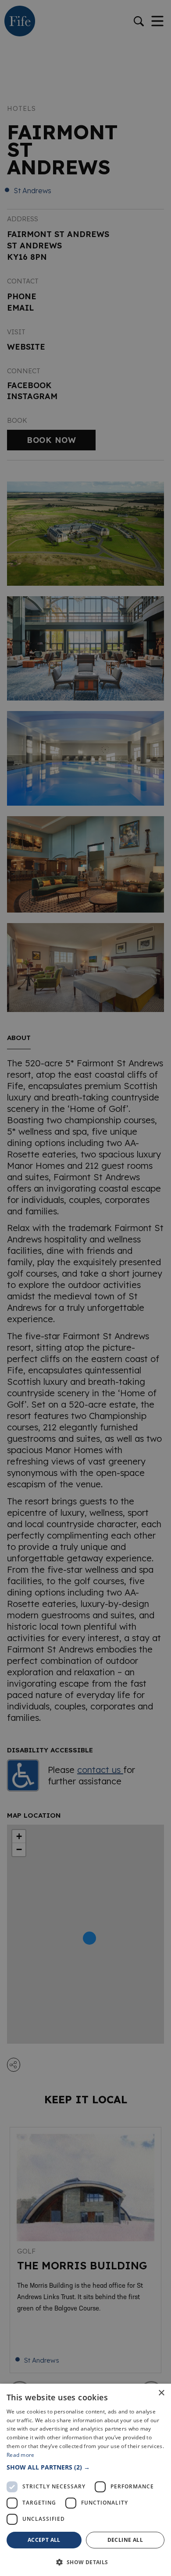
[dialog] (85, 1288)
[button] (85, 2467)
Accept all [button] (44, 2540)
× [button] (161, 2393)
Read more (21, 2455)
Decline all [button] (125, 2540)
